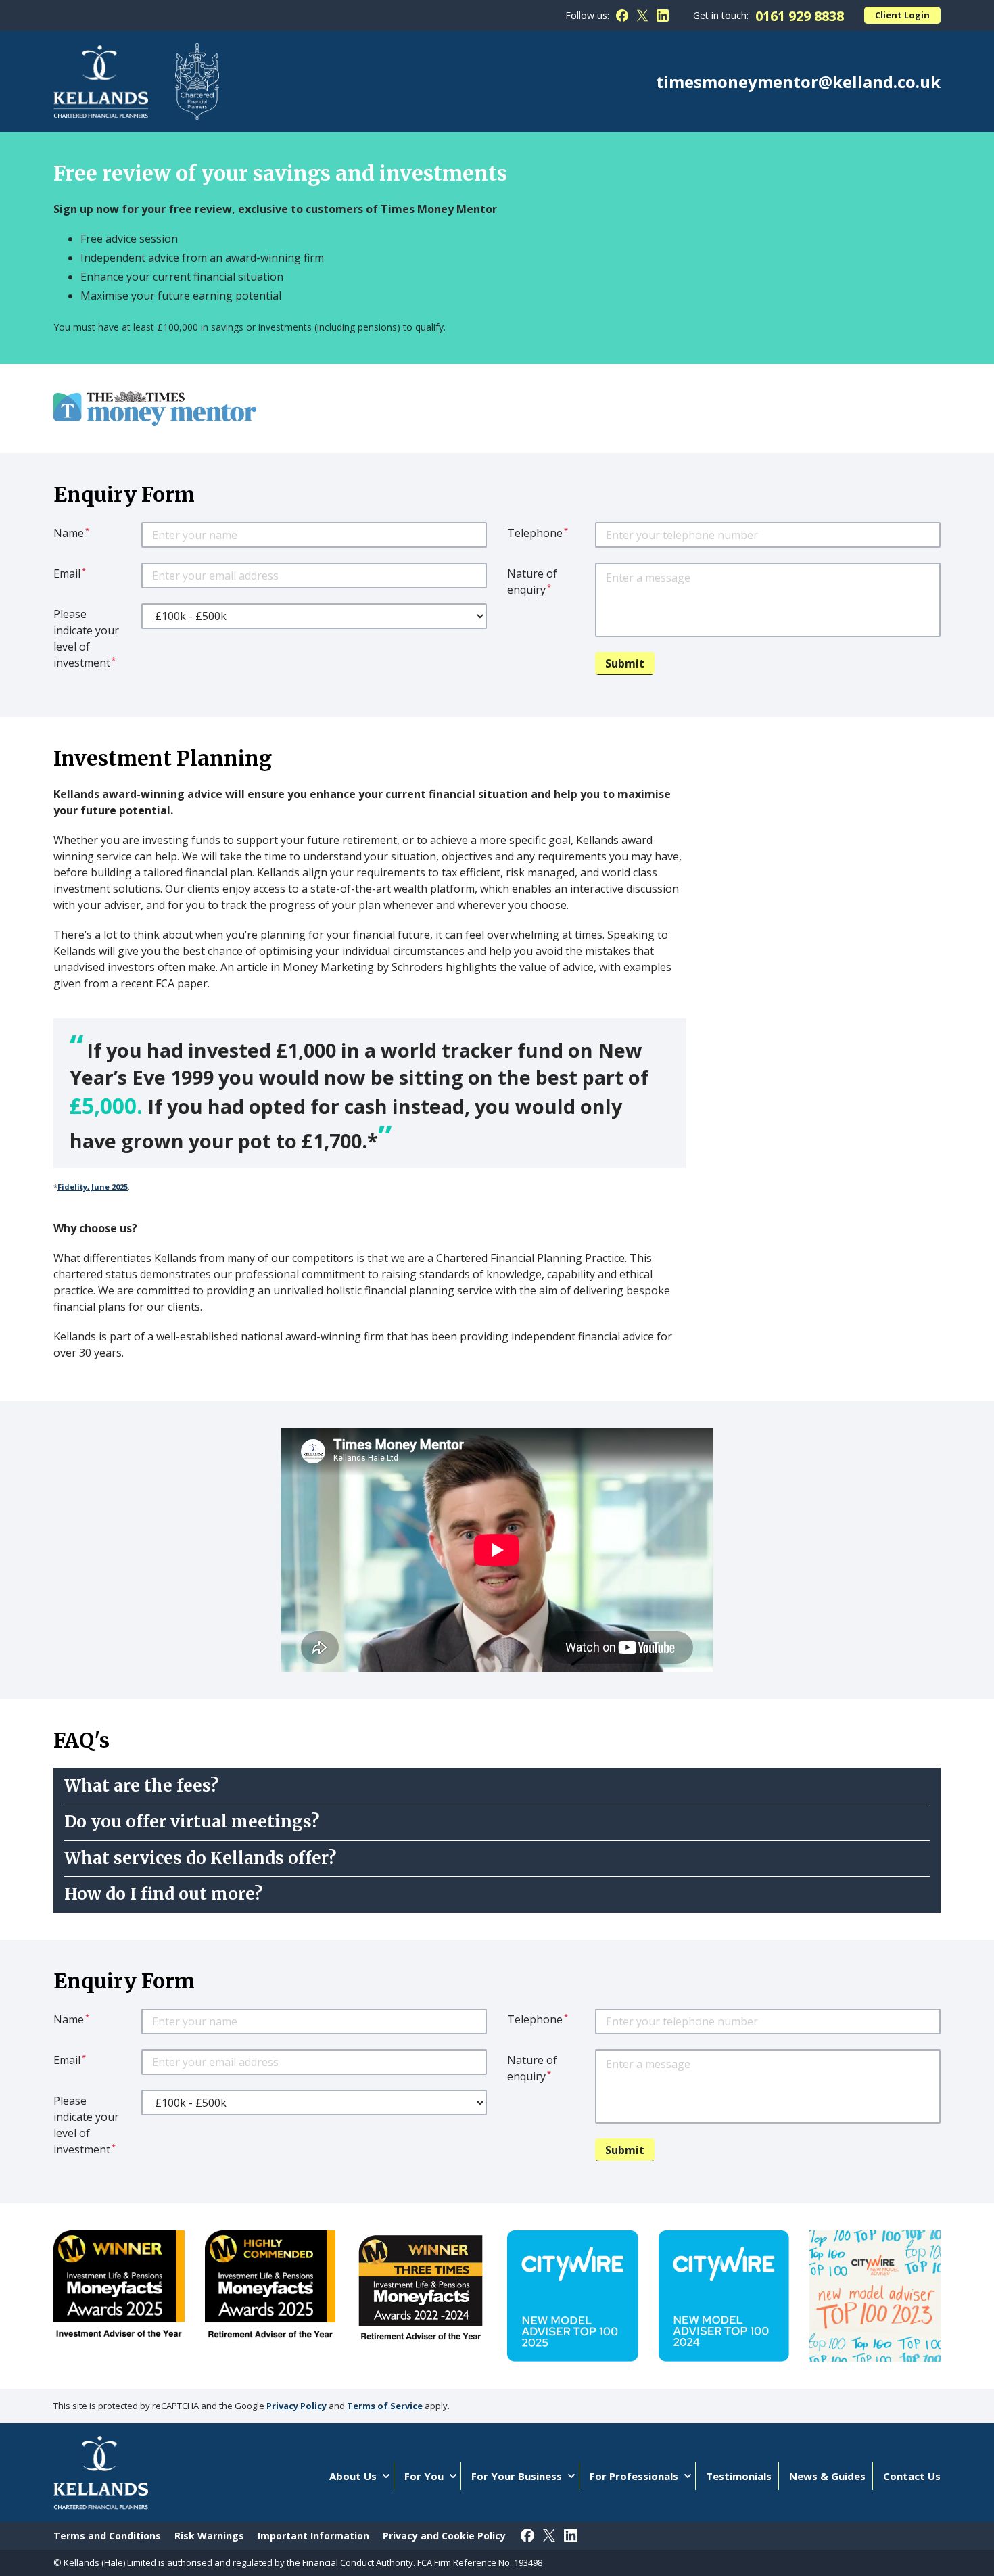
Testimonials (739, 2476)
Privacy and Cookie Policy (444, 2536)
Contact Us (912, 2476)
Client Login (902, 15)
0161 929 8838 (800, 16)
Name (71, 533)
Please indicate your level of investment (86, 638)
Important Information (313, 2536)
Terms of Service (385, 2406)
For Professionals (634, 2476)
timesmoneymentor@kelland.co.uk (798, 82)
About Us (353, 2476)
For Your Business (517, 2476)
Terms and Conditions (107, 2536)
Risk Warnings (209, 2536)
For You (424, 2476)
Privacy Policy (297, 2406)
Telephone (538, 533)
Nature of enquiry (532, 582)
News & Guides (827, 2476)
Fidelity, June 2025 (93, 1187)
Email (70, 573)
